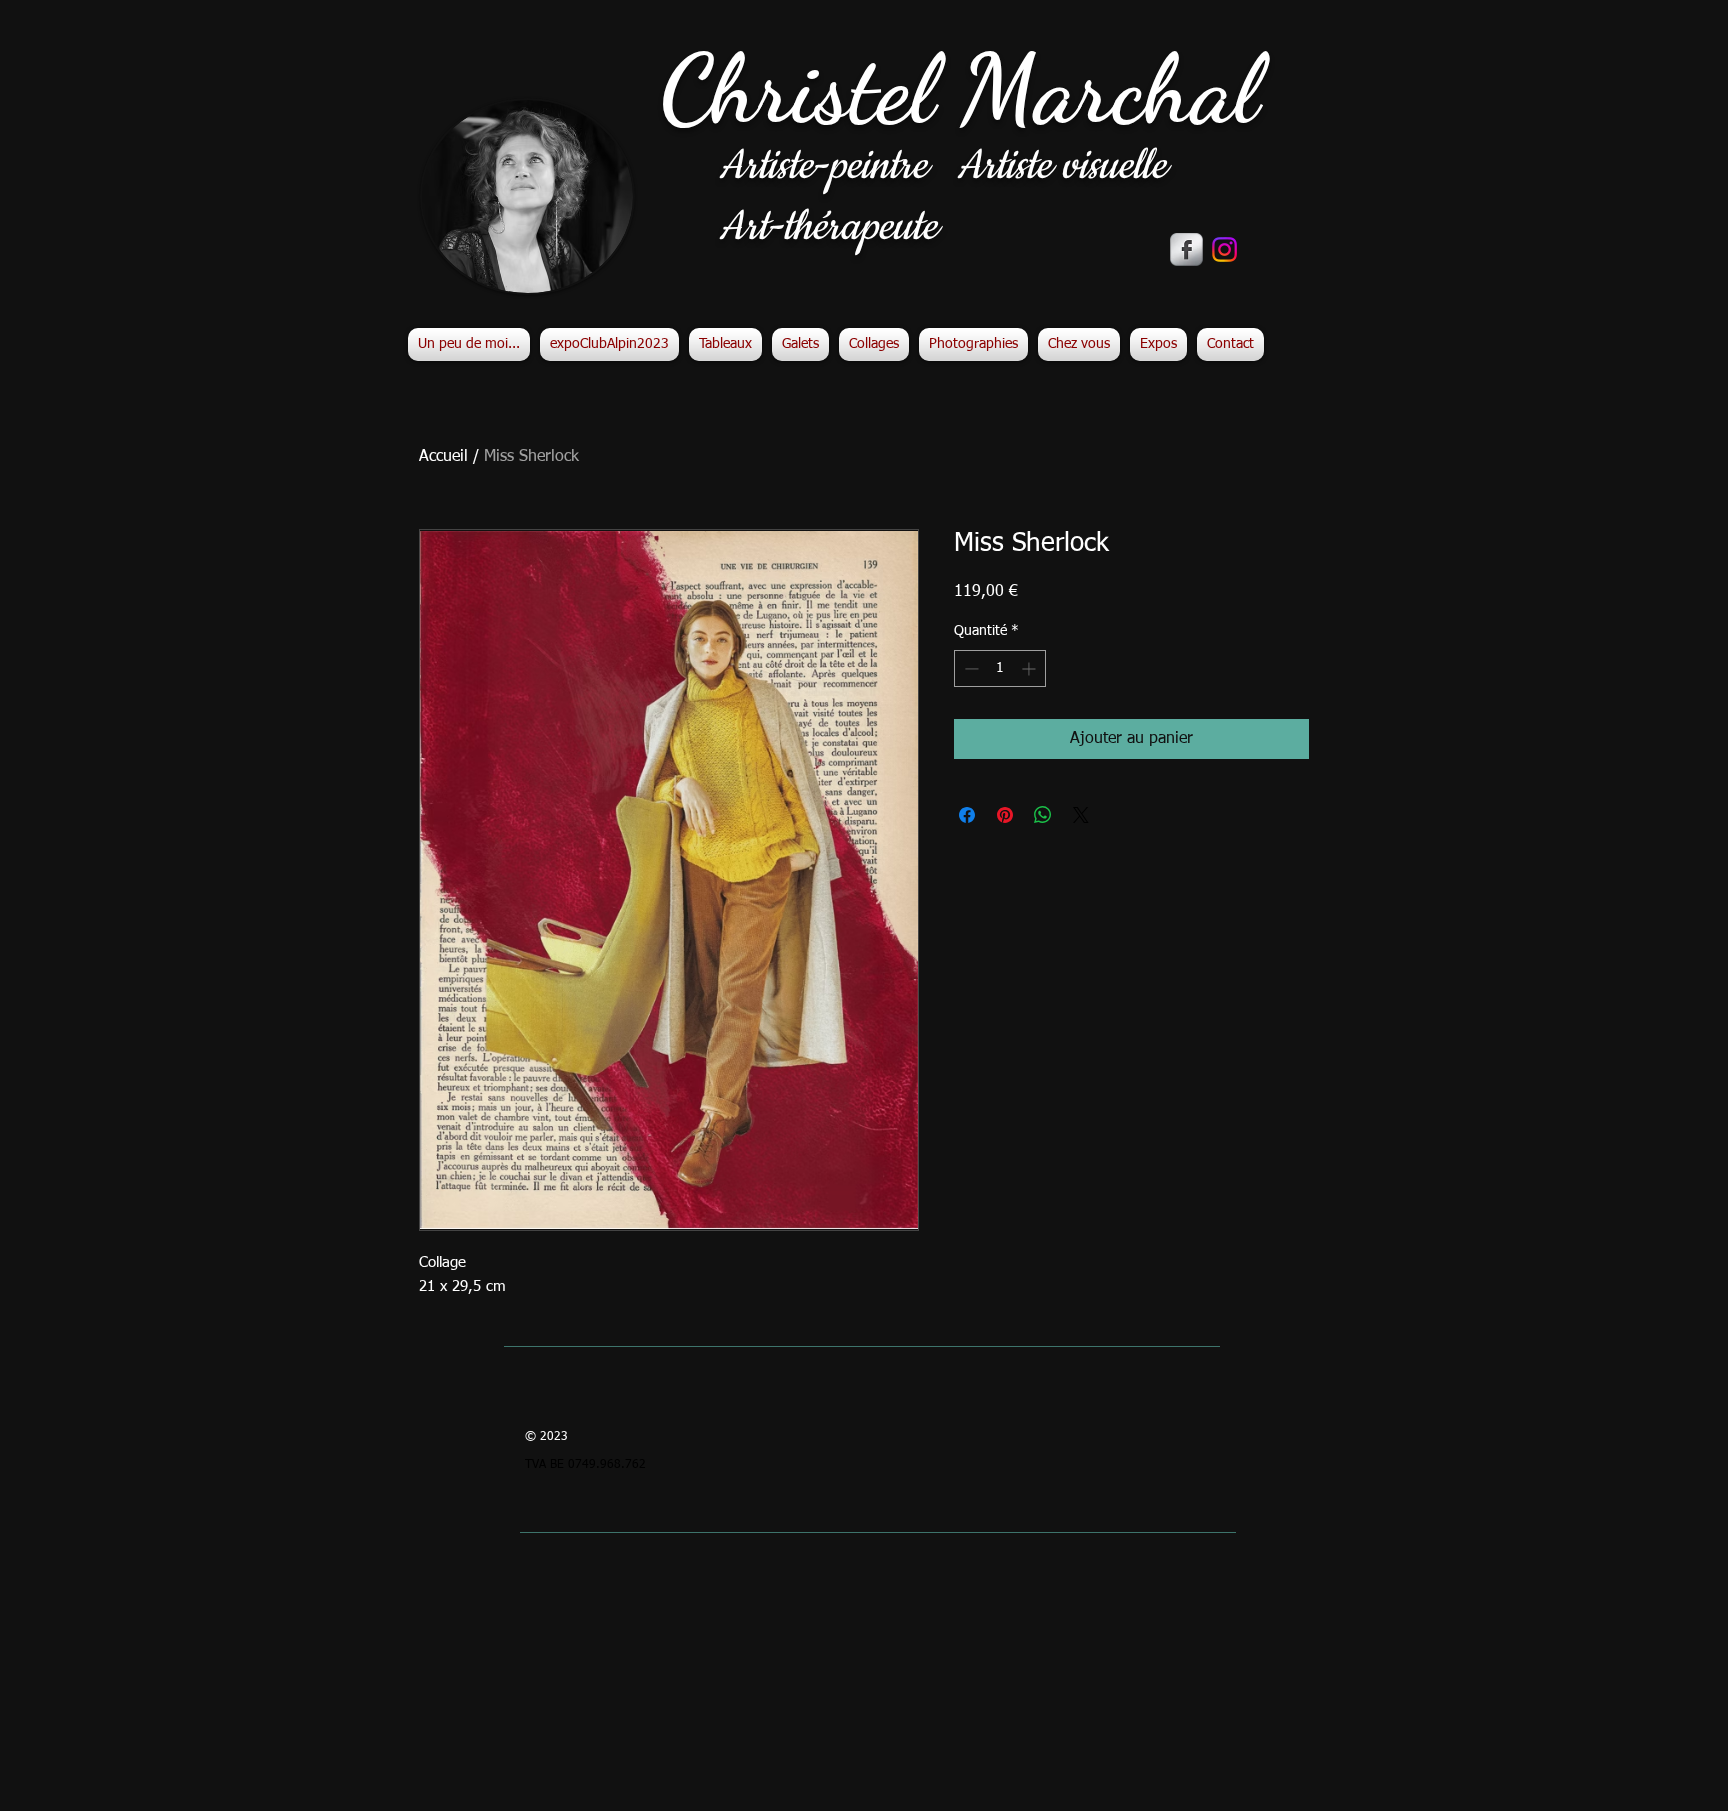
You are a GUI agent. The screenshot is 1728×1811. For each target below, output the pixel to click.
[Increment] (1030, 668)
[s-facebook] (1186, 249)
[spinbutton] (1000, 668)
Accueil (443, 457)
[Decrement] (969, 668)
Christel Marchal (959, 89)
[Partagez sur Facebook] (967, 815)
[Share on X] (1081, 815)
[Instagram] (1224, 249)
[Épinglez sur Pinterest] (1005, 815)
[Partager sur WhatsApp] (1043, 815)
